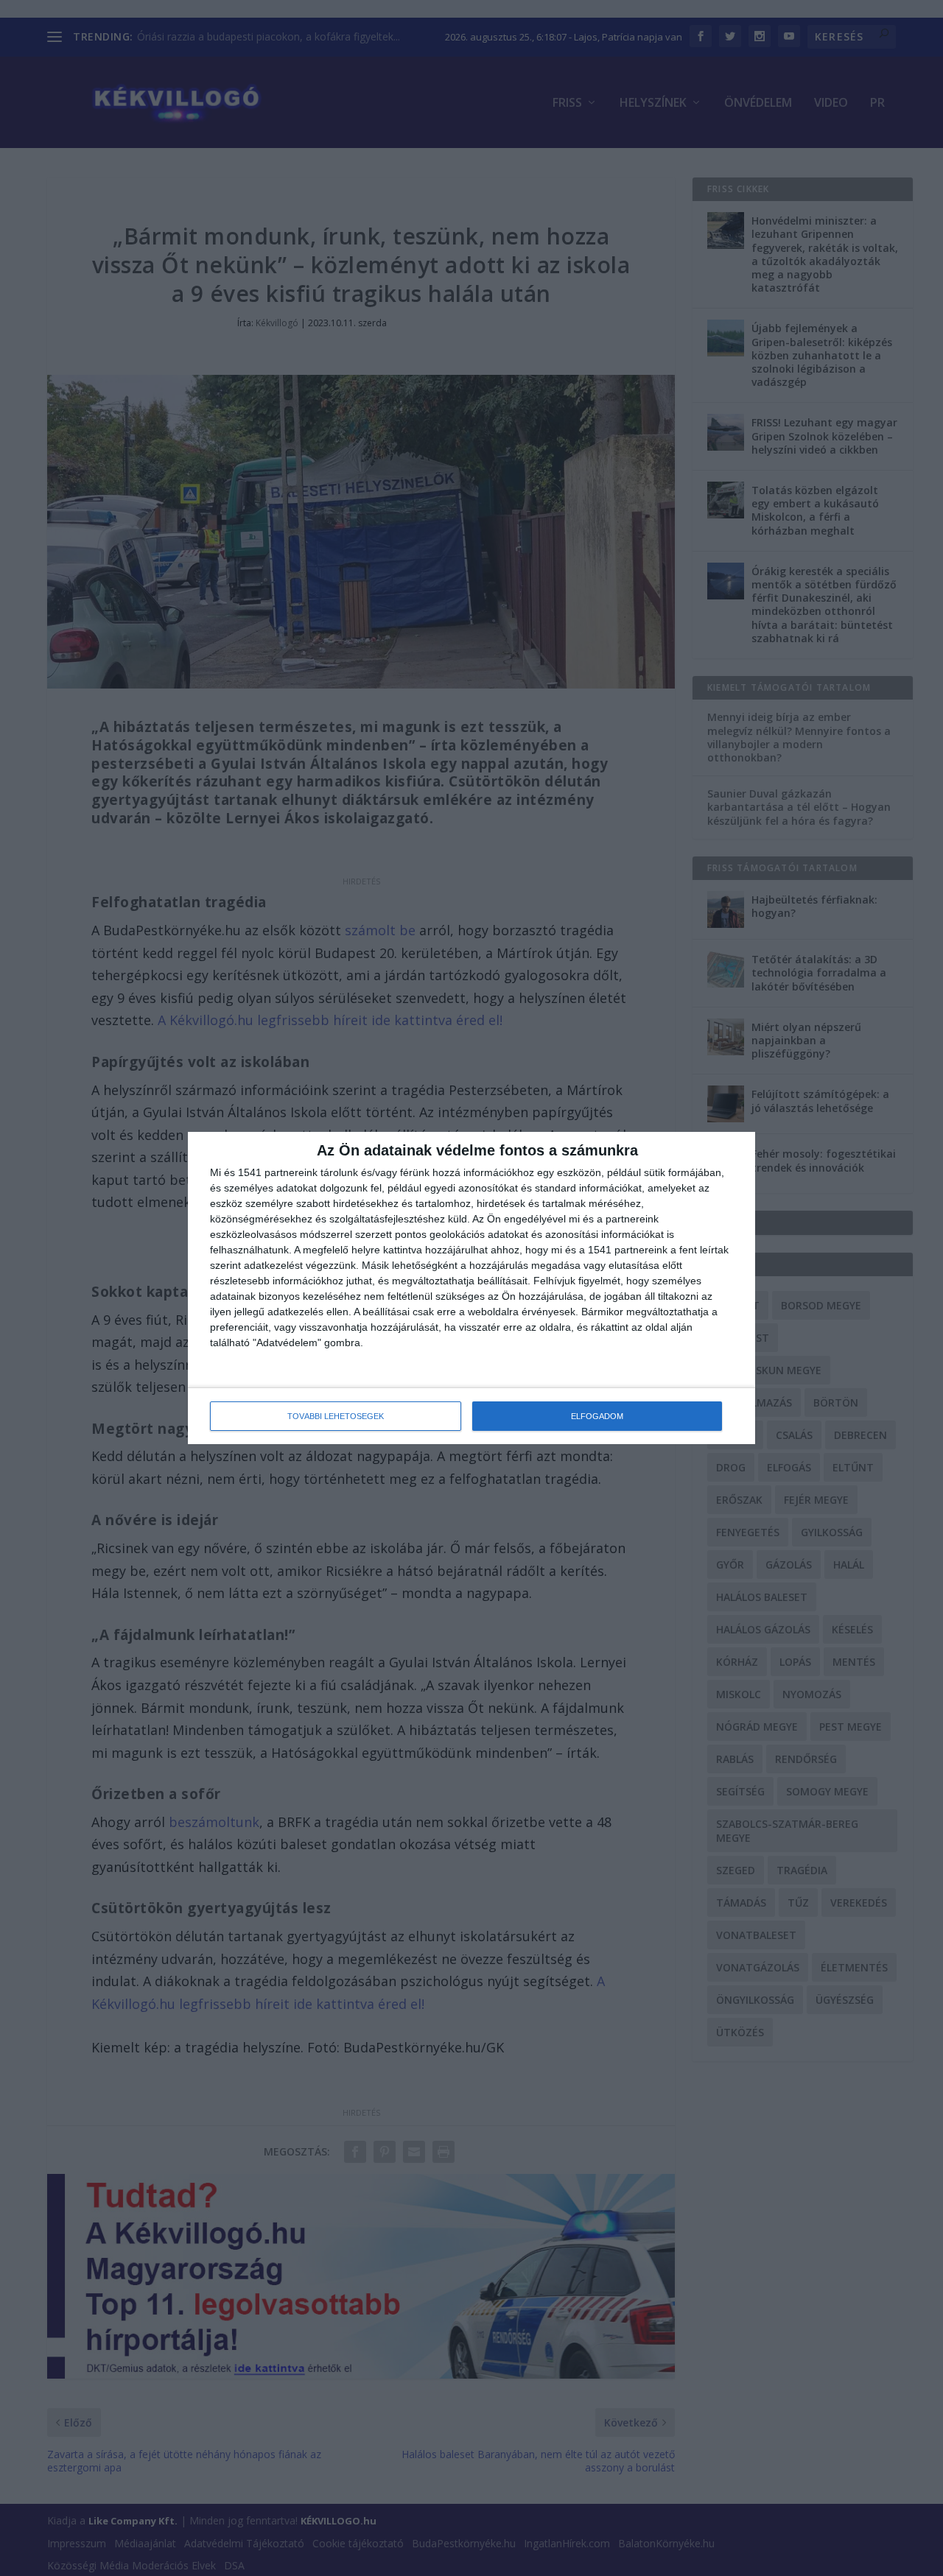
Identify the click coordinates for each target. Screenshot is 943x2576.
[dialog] (471, 1288)
